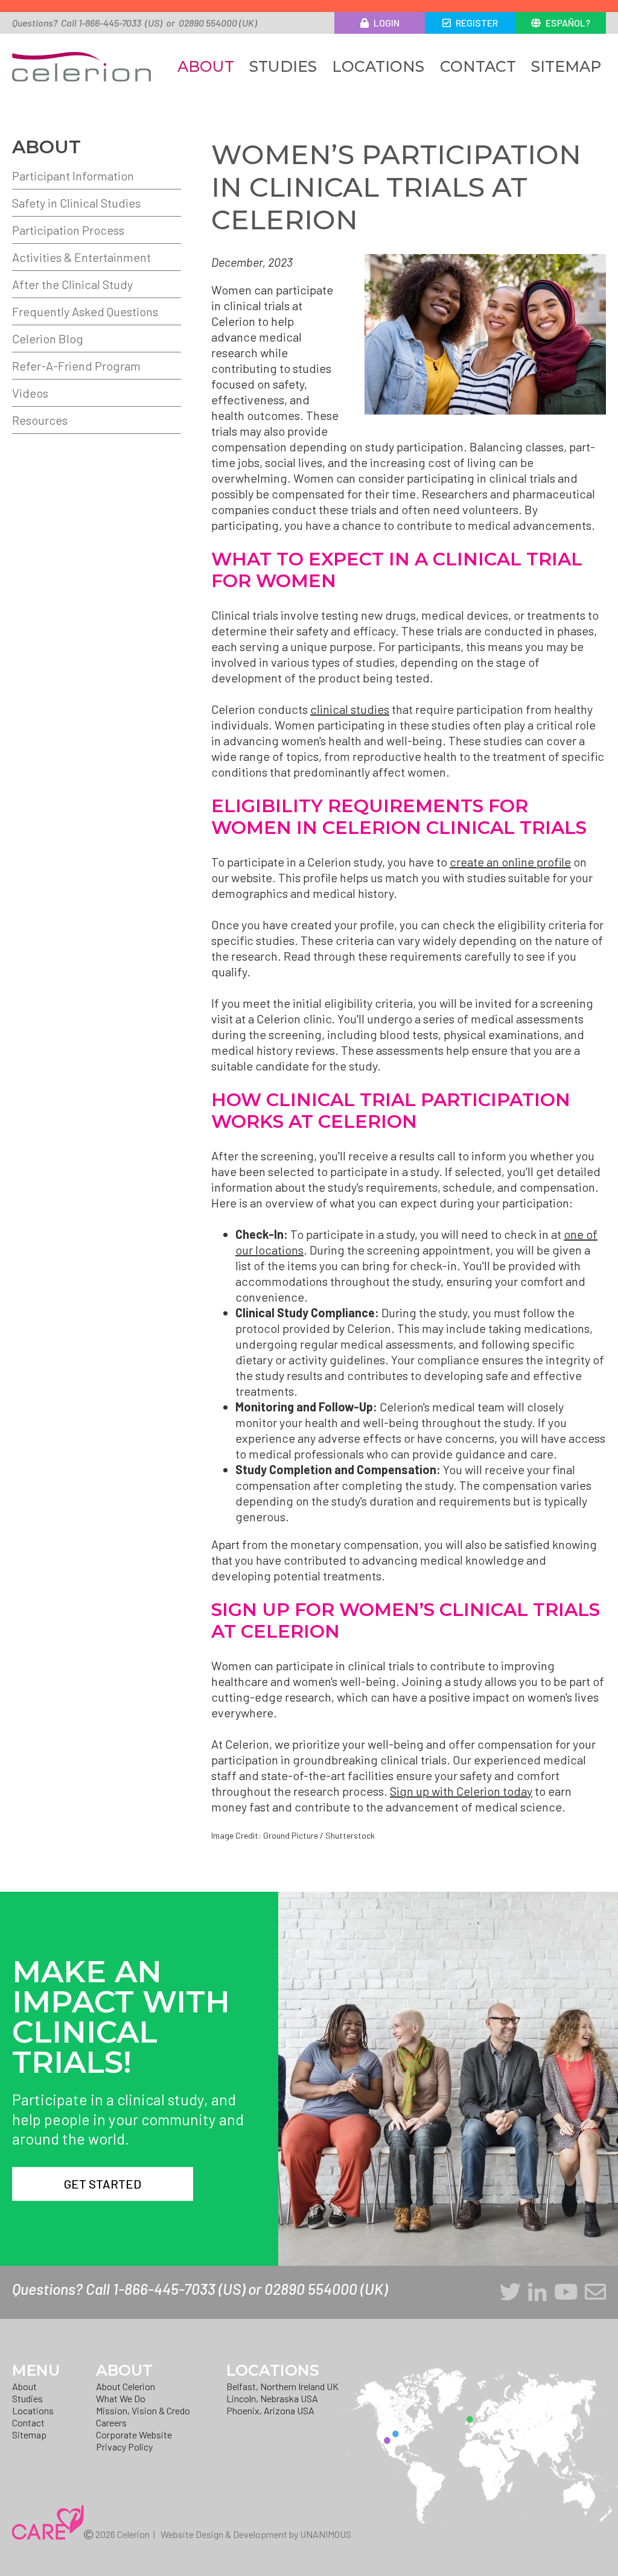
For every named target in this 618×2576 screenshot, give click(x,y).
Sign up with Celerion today (461, 1791)
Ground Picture (291, 1835)
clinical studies (350, 709)
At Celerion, (242, 1744)
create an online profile (510, 862)
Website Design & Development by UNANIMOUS (256, 2534)
